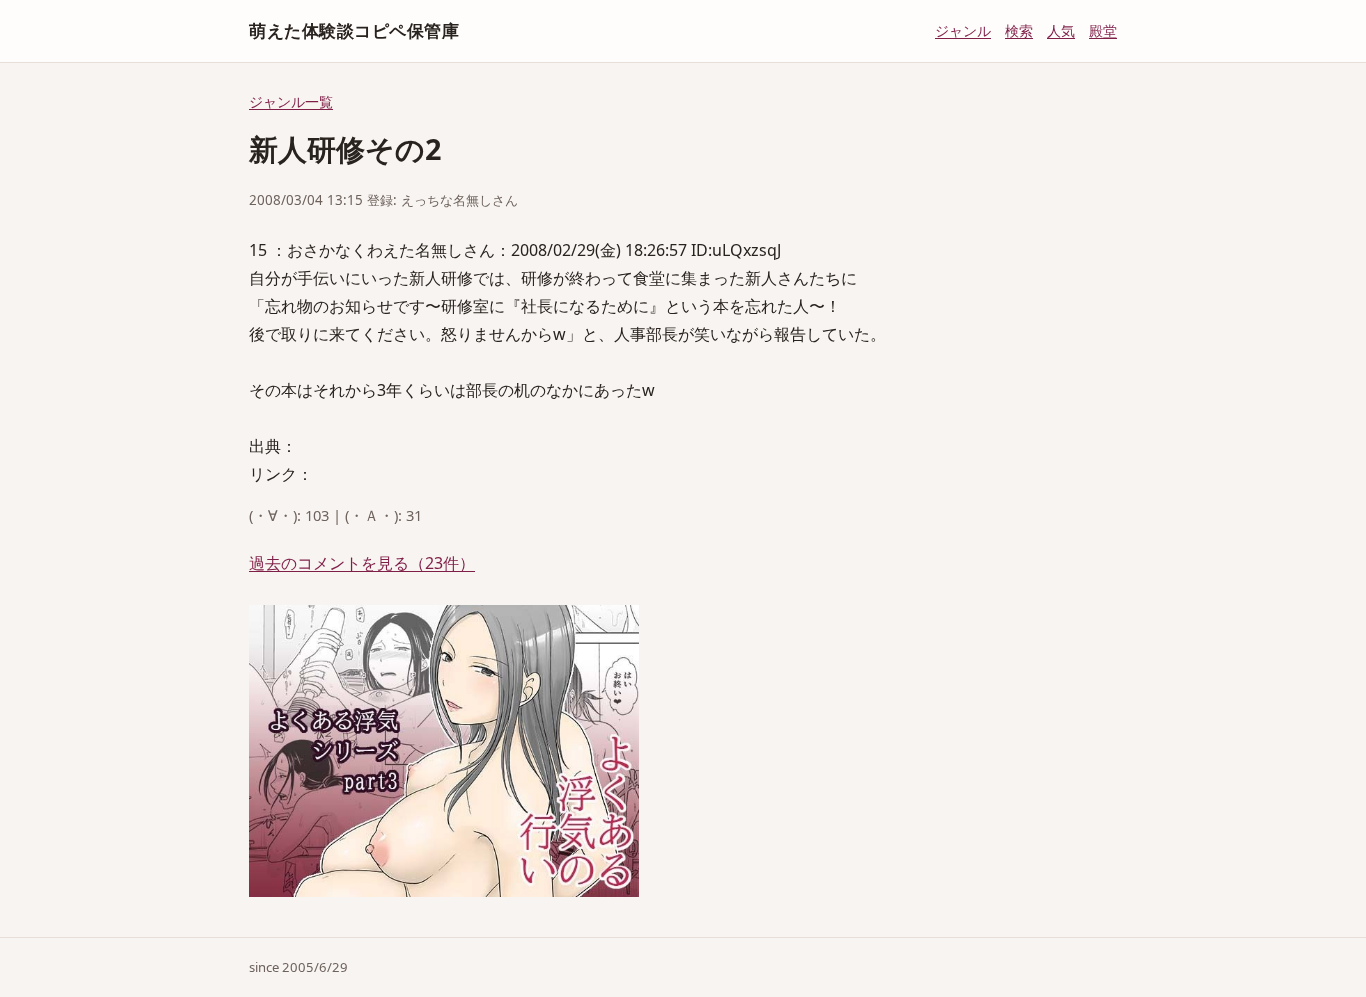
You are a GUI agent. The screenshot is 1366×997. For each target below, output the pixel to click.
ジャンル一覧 (291, 101)
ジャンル (963, 30)
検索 (1019, 30)
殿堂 (1103, 30)
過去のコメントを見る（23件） (362, 563)
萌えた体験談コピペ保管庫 (354, 30)
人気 (1061, 30)
